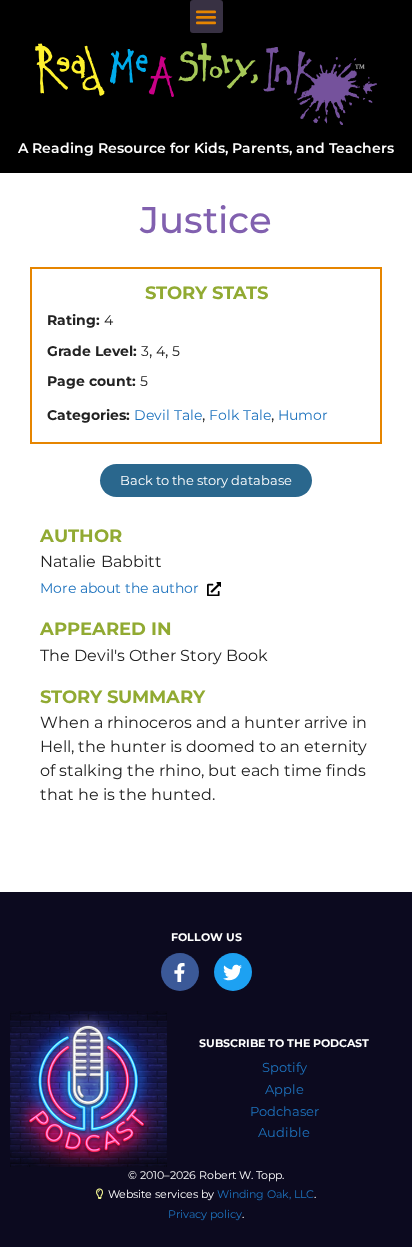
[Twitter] (233, 972)
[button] (206, 16)
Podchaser (284, 1111)
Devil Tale (168, 415)
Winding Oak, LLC (265, 1194)
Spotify (284, 1067)
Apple (284, 1089)
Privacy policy (205, 1214)
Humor (303, 415)
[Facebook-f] (180, 972)
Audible (284, 1132)
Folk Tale (240, 415)
